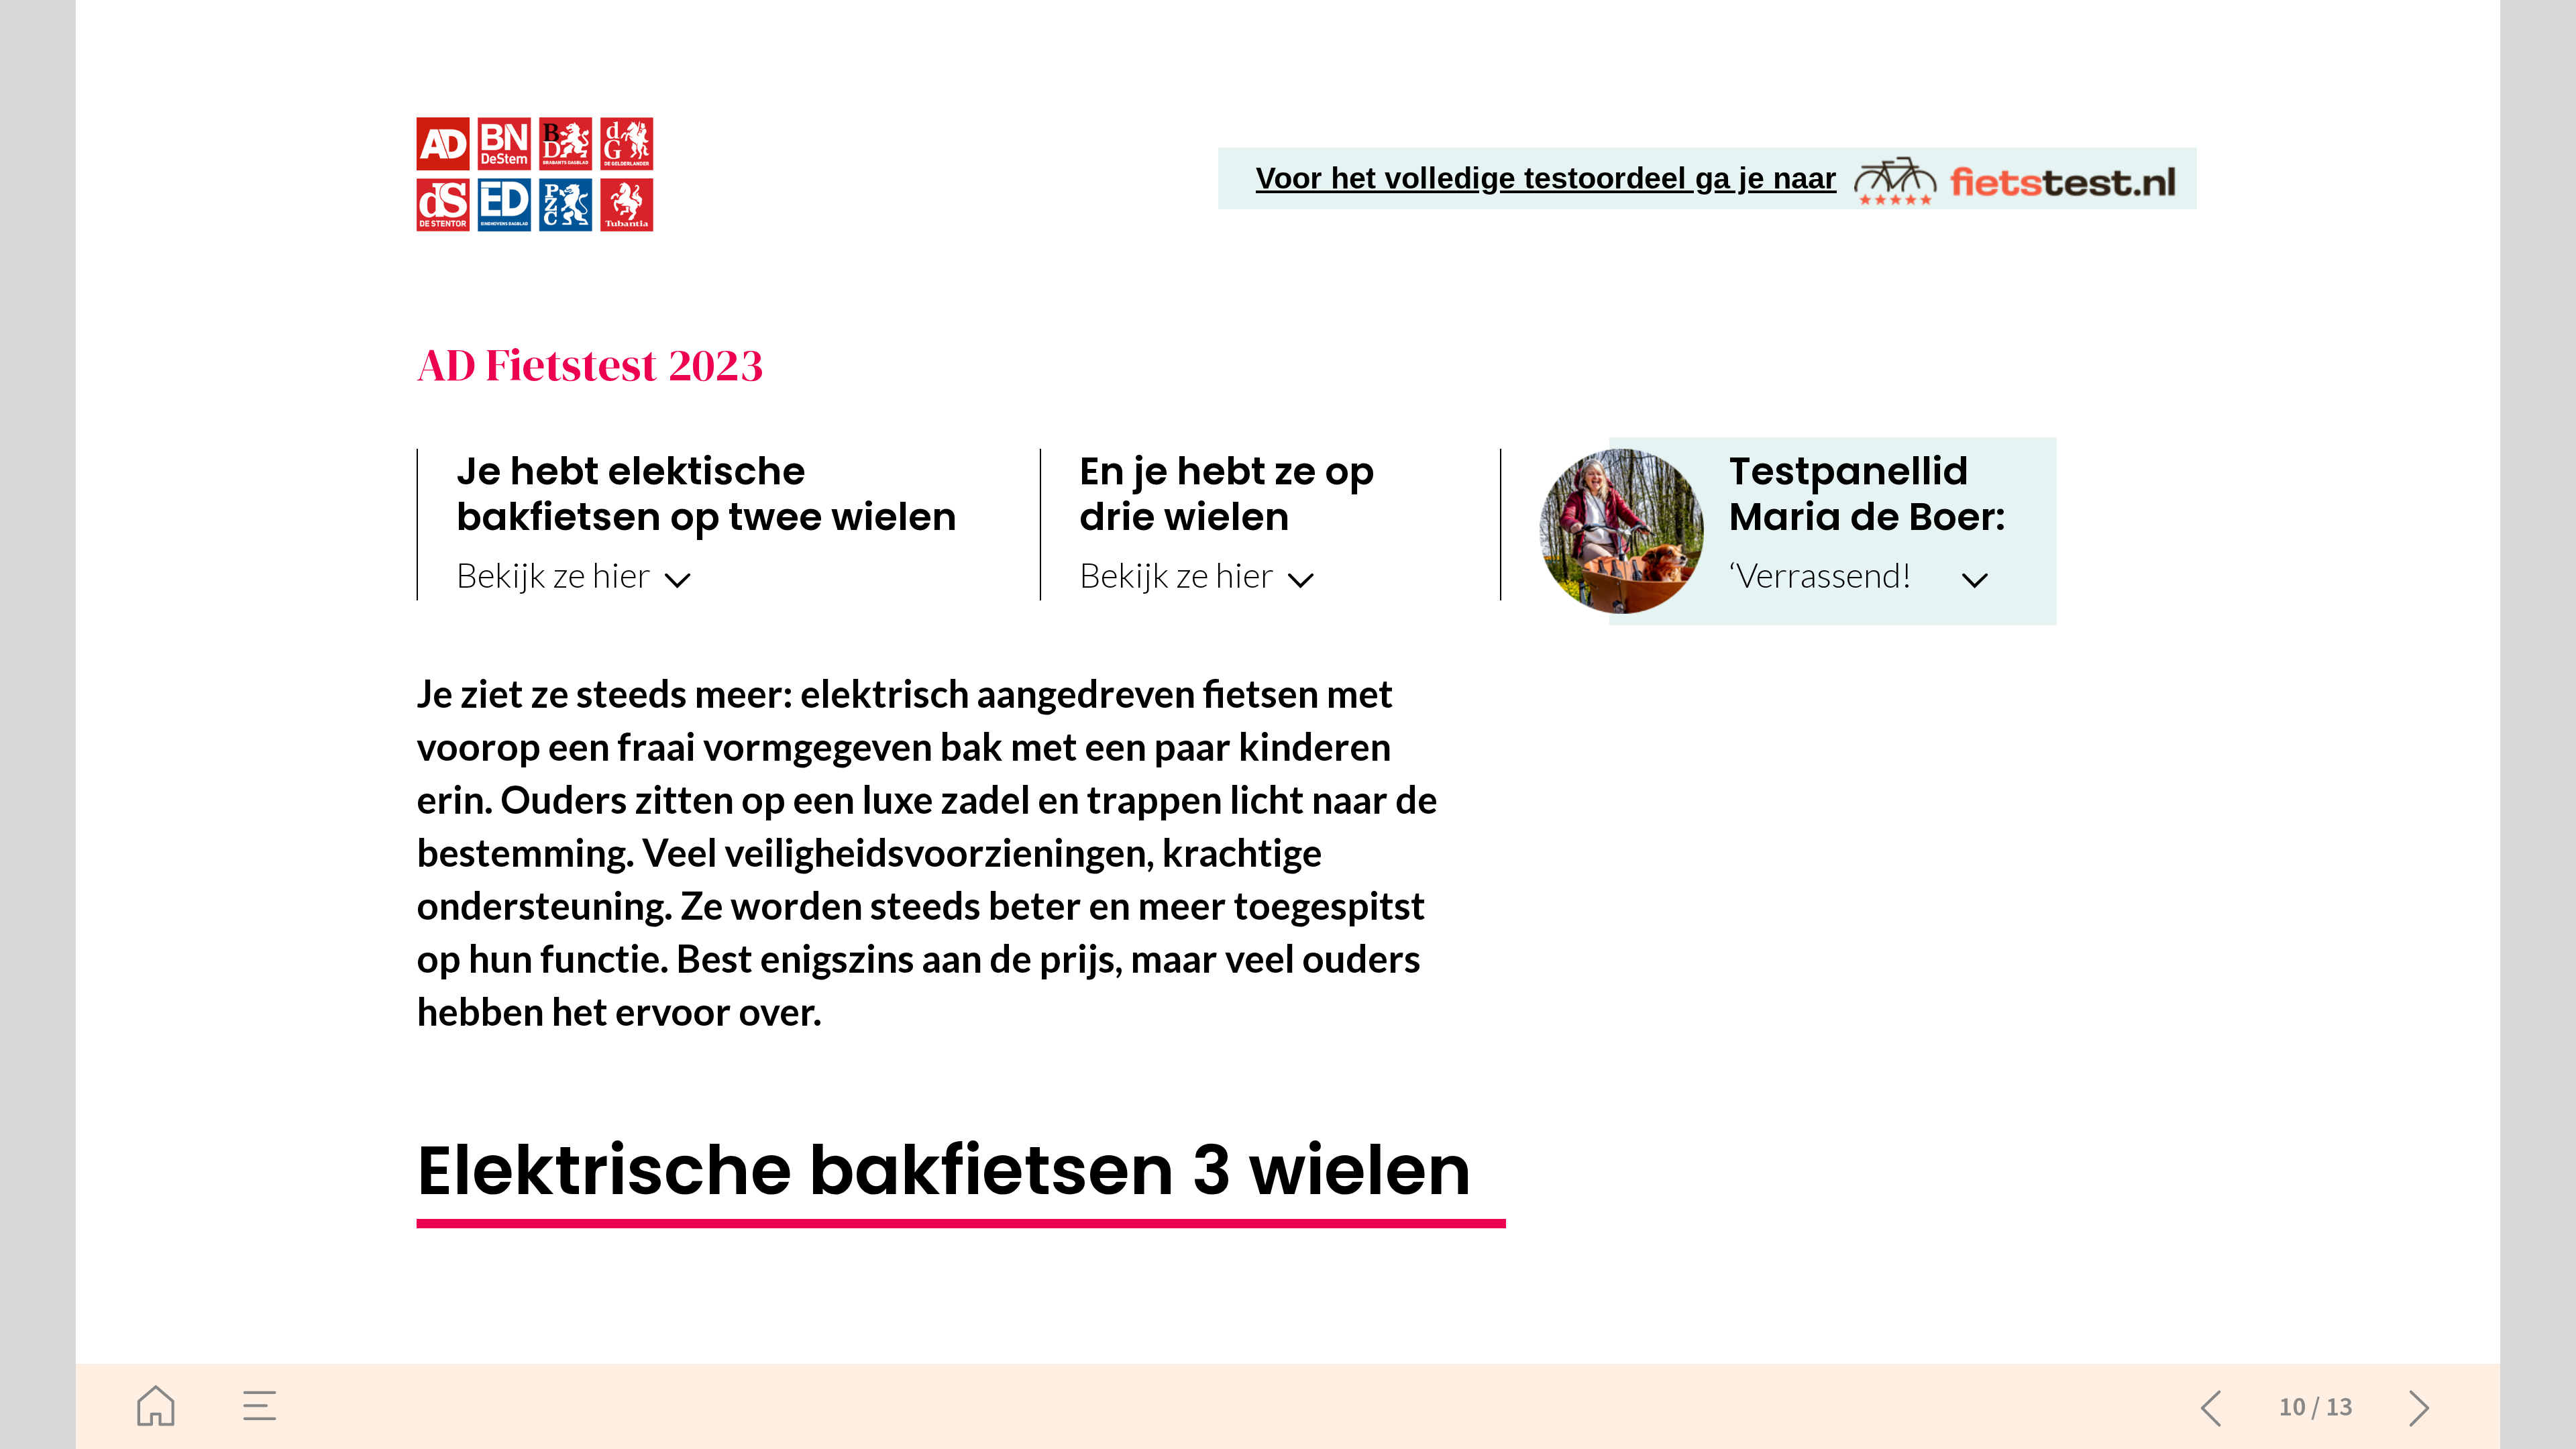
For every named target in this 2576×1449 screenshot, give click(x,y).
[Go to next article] (2420, 1406)
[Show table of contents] (261, 1406)
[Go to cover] (156, 1406)
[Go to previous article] (2211, 1406)
